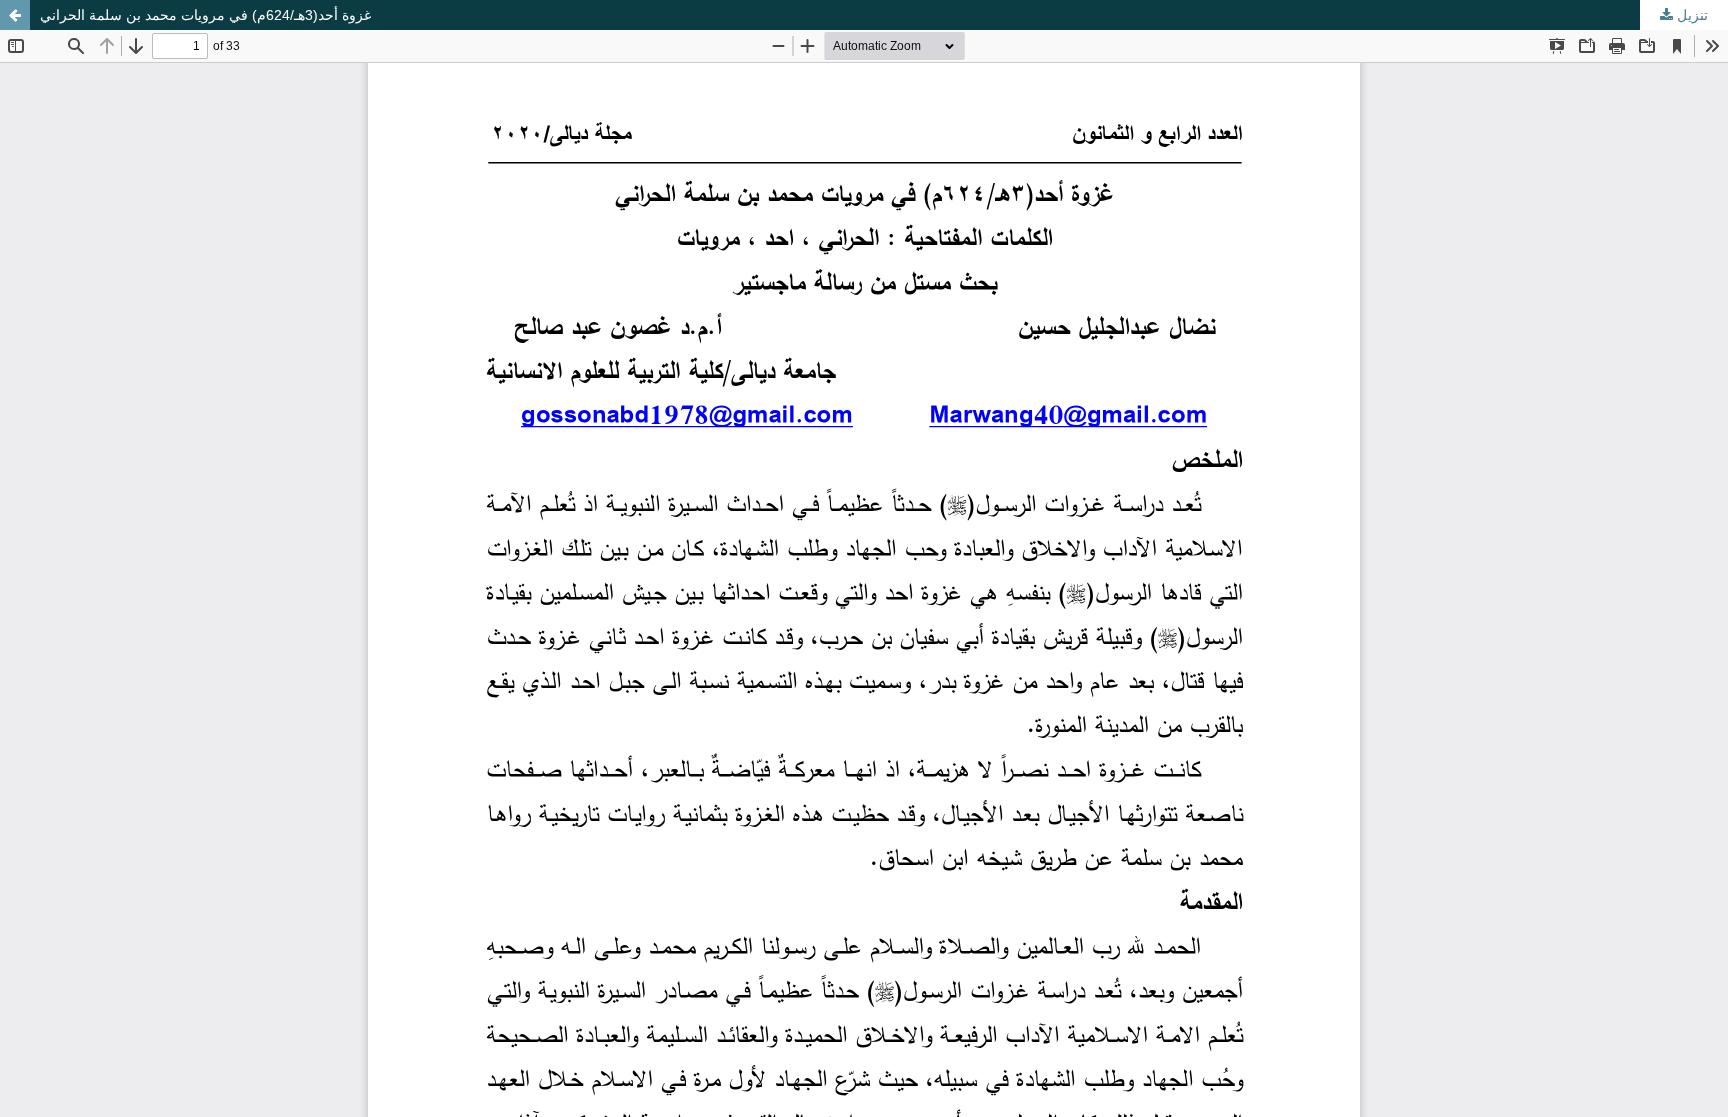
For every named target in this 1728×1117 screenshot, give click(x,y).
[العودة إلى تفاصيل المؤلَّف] (15, 15)
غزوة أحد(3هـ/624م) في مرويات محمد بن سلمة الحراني (205, 15)
